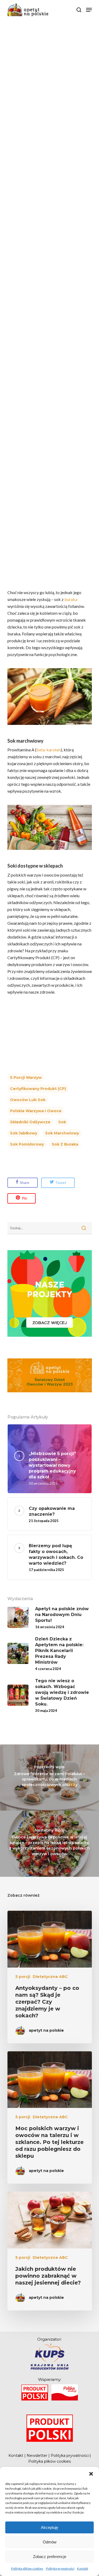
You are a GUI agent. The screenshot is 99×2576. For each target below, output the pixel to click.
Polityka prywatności (60, 2568)
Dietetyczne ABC (50, 1977)
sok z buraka (65, 1144)
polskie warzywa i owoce (36, 1111)
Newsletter (37, 2456)
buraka (71, 599)
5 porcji (23, 1977)
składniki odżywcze (30, 1122)
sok (62, 1122)
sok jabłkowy (24, 1133)
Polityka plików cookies (27, 2568)
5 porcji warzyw (26, 1078)
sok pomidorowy (27, 1144)
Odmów (50, 2542)
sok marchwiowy (62, 1133)
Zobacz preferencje (50, 2557)
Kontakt (83, 2568)
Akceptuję (49, 2527)
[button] (91, 2474)
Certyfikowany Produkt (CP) (38, 1089)
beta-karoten (49, 750)
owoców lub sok (28, 1100)
